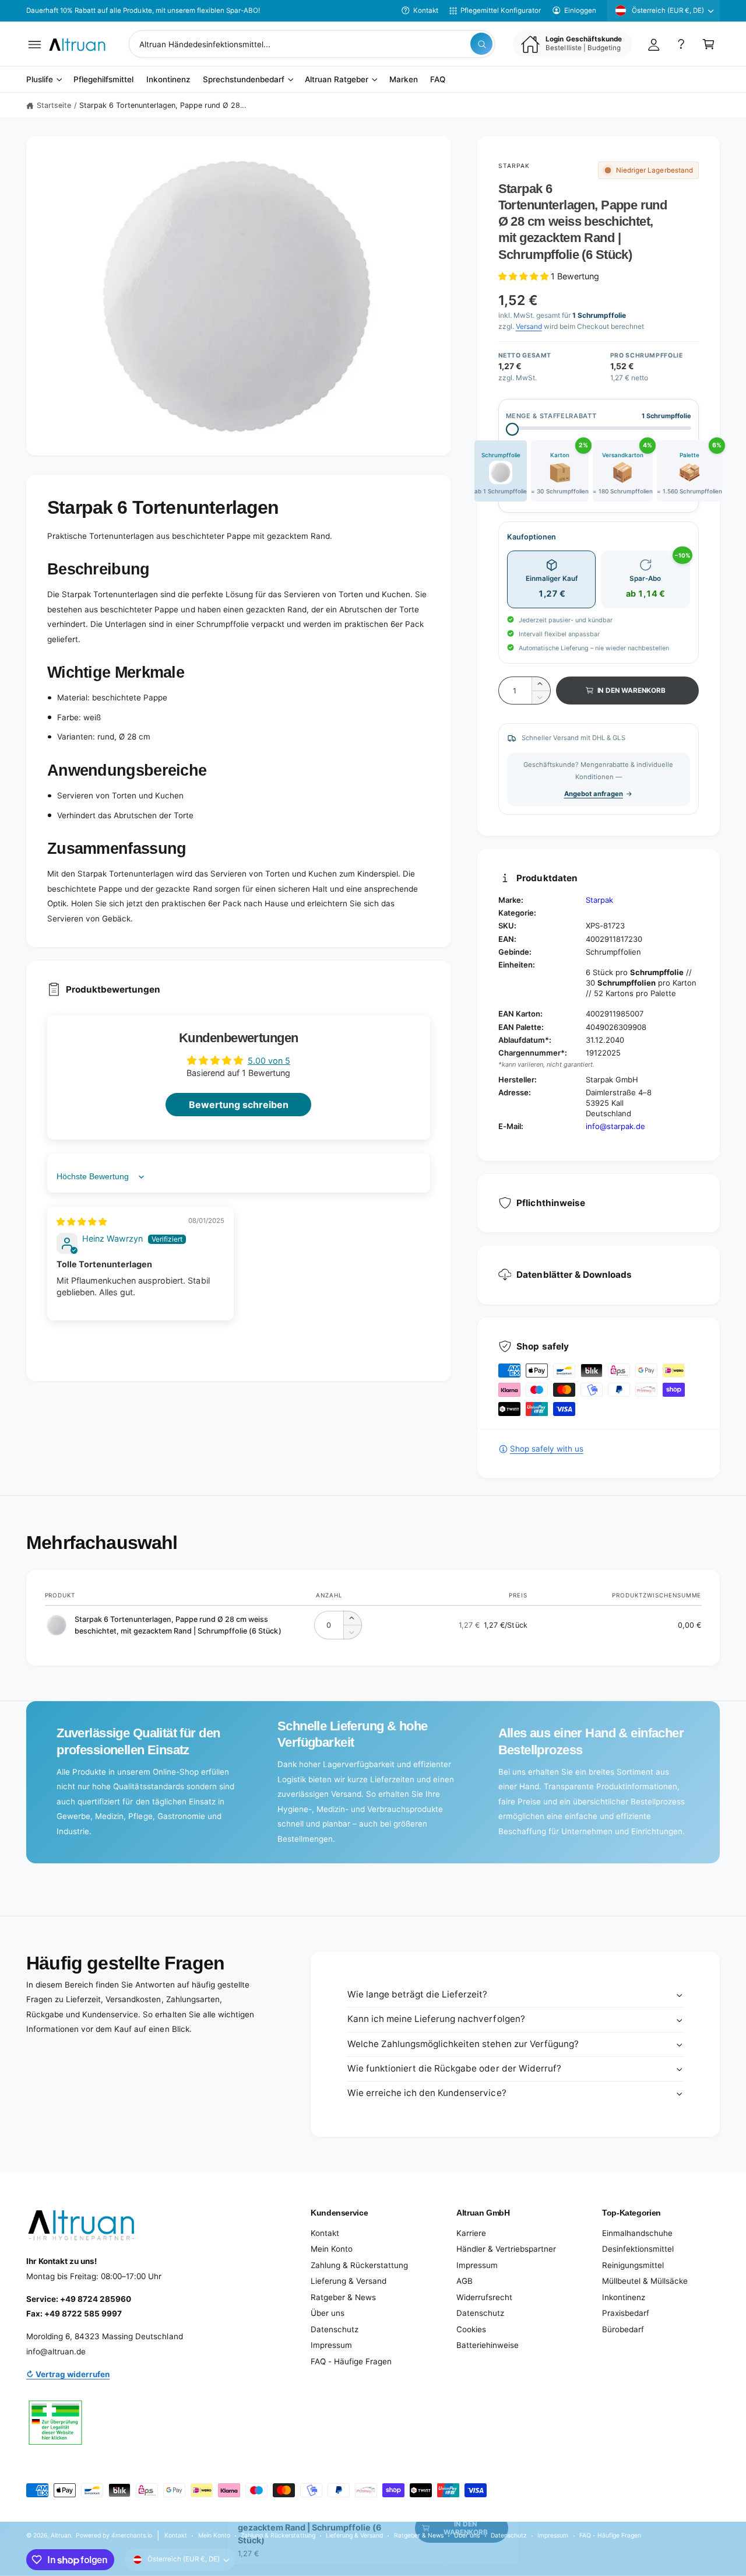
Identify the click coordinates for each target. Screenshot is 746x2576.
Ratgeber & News (343, 2297)
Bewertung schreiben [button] (239, 1105)
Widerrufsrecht (484, 2297)
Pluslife (40, 80)
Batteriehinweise (488, 2345)
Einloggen (580, 10)
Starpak (514, 166)
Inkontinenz (624, 2297)
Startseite (54, 105)
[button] (35, 44)
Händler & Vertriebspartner (506, 2249)
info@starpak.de (615, 1126)
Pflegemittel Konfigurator (501, 10)
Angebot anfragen (594, 794)
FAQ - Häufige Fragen (351, 2361)
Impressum (331, 2345)
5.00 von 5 (269, 1061)
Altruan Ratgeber (337, 80)
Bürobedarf (623, 2329)
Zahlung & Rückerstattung (359, 2265)
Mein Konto (332, 2249)
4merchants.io (132, 2535)
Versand (529, 326)
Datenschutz (335, 2329)
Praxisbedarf (626, 2313)
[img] (82, 1222)
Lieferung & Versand (349, 2281)
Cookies (471, 2329)
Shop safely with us (547, 1449)
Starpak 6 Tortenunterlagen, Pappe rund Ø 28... (163, 105)
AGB (465, 2281)
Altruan (61, 2535)
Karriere (471, 2233)
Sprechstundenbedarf (244, 80)
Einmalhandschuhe (637, 2233)
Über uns (328, 2313)
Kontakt (426, 10)
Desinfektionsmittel (638, 2249)
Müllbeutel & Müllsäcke (645, 2281)
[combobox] (312, 44)
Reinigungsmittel (633, 2265)
